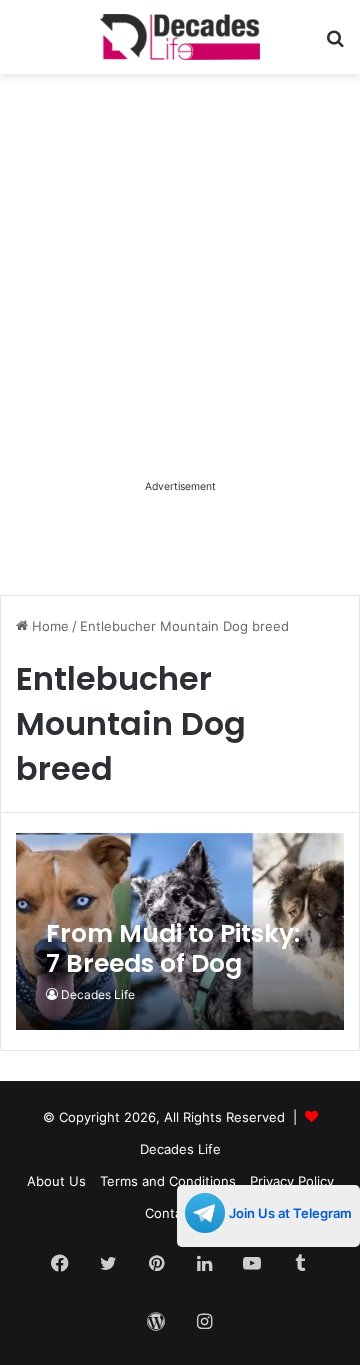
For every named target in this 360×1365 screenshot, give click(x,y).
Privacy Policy (292, 1181)
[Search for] (335, 44)
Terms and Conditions (168, 1181)
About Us (56, 1181)
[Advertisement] (180, 295)
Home (48, 626)
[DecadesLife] (180, 37)
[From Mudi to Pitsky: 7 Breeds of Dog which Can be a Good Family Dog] (179, 931)
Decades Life (98, 994)
